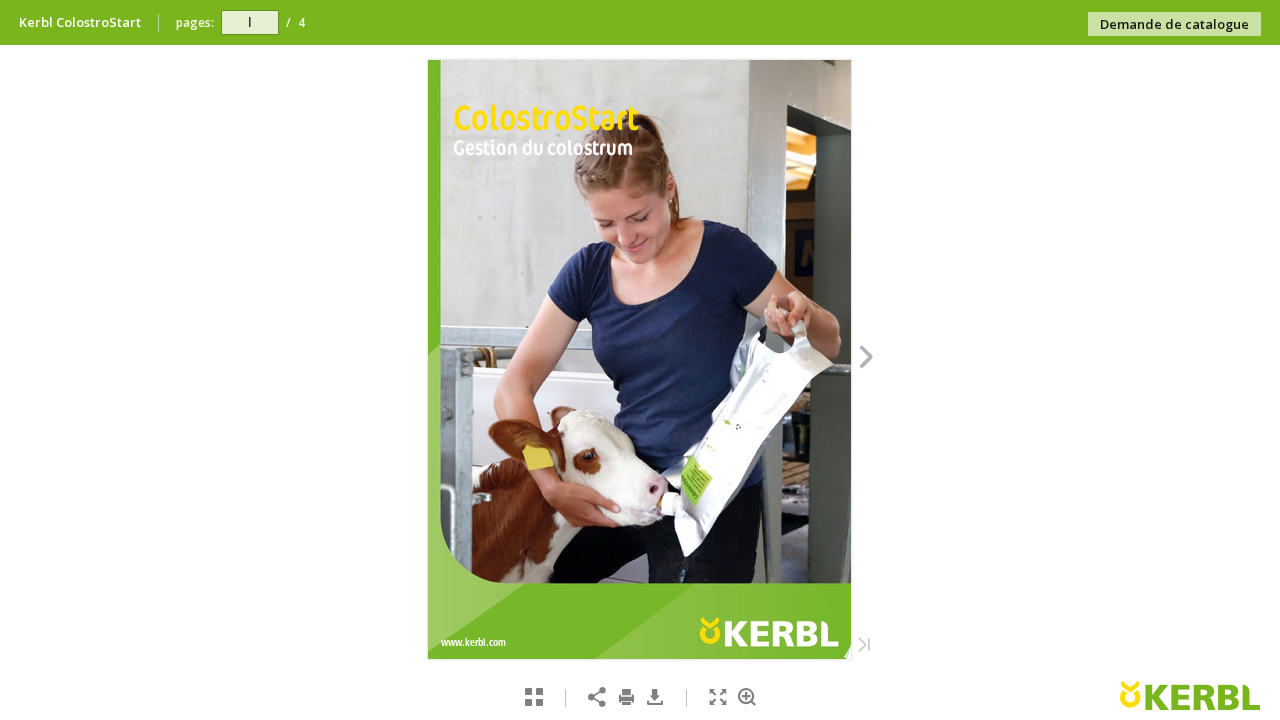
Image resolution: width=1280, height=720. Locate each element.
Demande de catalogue (1174, 24)
